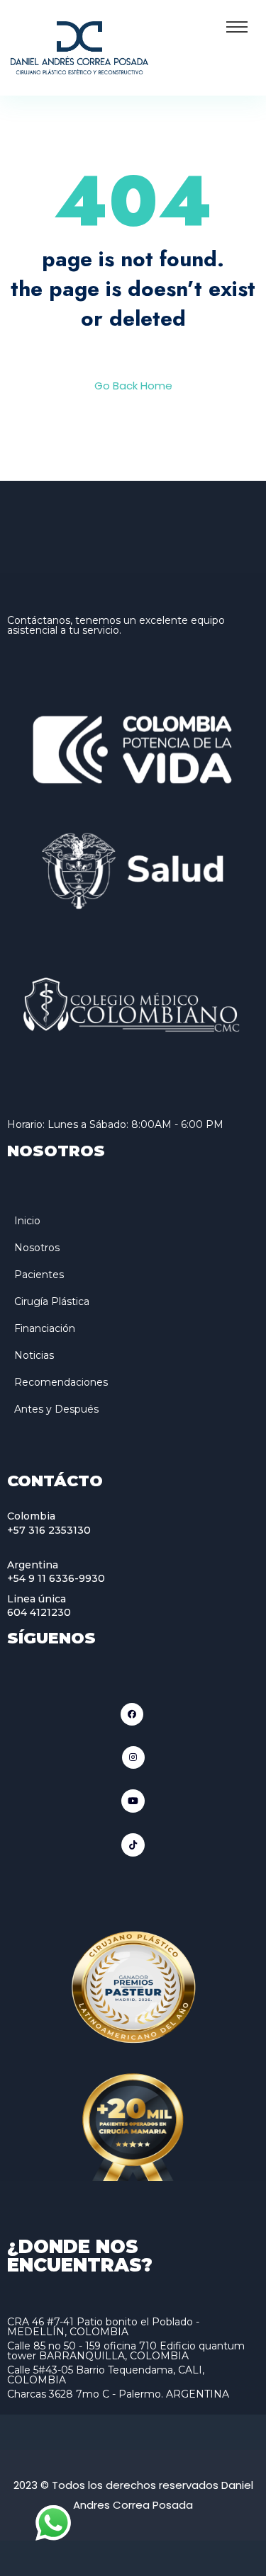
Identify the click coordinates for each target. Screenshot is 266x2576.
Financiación (45, 1328)
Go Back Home (133, 386)
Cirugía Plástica (52, 1301)
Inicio (27, 1221)
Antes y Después (56, 1409)
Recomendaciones (61, 1382)
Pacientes (39, 1275)
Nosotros (37, 1248)
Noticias (34, 1355)
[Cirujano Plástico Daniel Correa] (79, 46)
